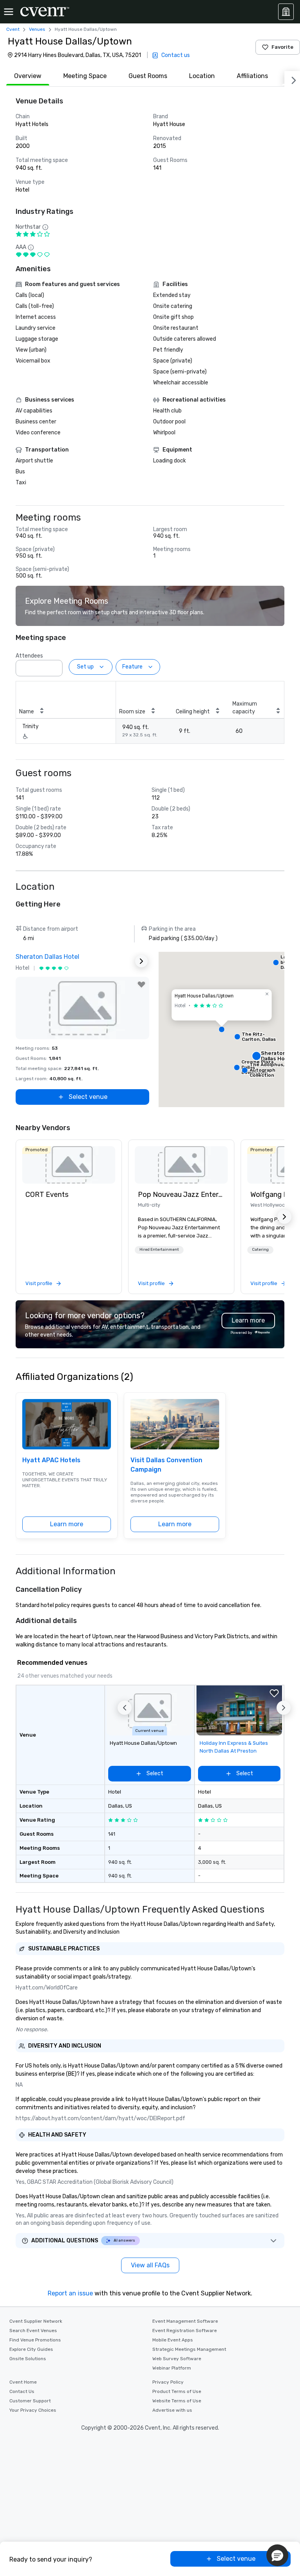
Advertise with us (172, 2410)
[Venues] (286, 12)
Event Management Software (185, 2321)
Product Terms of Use (177, 2391)
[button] (54, 666)
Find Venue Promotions (35, 2340)
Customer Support (30, 2401)
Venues (37, 29)
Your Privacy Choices (33, 2410)
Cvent (13, 29)
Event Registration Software (185, 2331)
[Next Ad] (141, 961)
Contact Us (22, 2391)
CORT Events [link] (47, 1195)
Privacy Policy (168, 2382)
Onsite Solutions (28, 2359)
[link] (69, 1165)
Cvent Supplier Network (36, 2321)
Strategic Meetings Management (189, 2349)
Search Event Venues (33, 2331)
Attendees (29, 656)
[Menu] (9, 12)
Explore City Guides (31, 2349)
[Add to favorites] (141, 985)
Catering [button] (260, 1250)
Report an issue (70, 2293)
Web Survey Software (177, 2359)
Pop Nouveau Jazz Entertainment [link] (181, 1195)
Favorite (282, 47)
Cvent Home (23, 2382)
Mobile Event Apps (173, 2340)
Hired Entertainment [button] (159, 1250)
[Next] (292, 79)
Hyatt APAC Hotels (51, 1460)
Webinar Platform (172, 2368)
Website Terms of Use (177, 2401)
